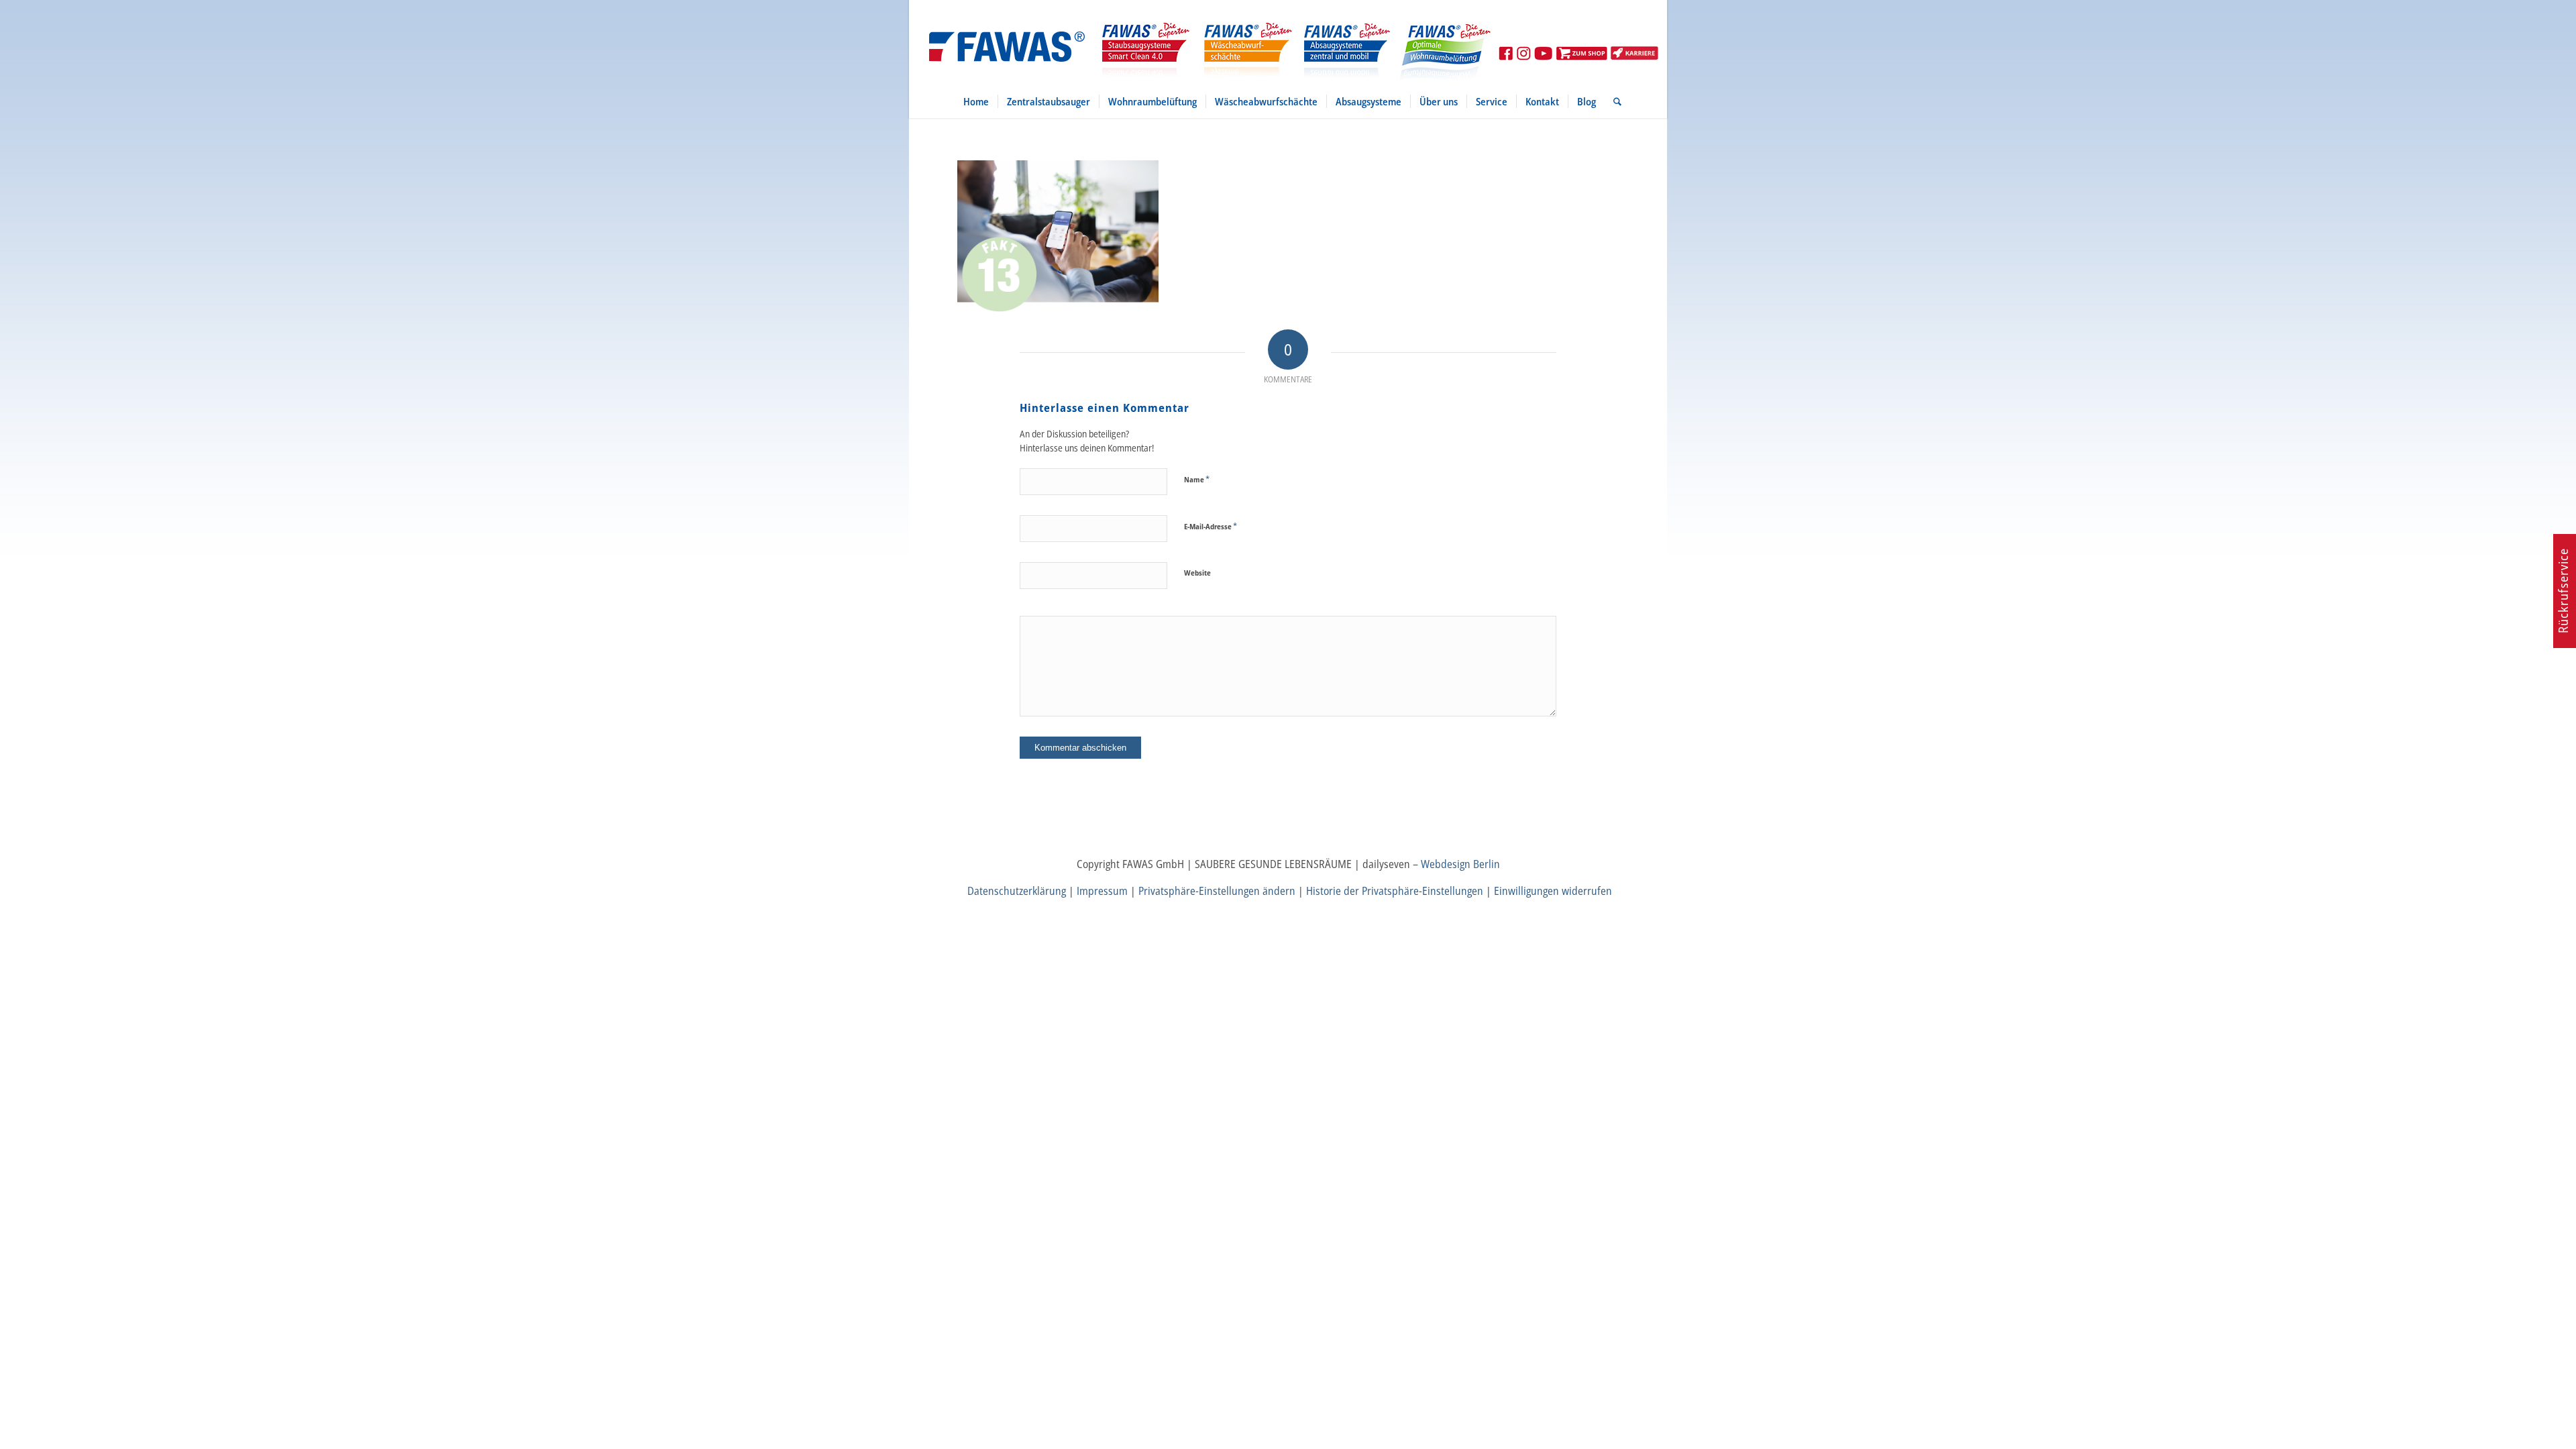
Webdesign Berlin (1460, 864)
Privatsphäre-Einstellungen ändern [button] (1217, 891)
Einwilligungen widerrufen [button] (1553, 891)
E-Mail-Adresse (1211, 526)
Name (1197, 479)
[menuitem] (976, 101)
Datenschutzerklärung (1017, 891)
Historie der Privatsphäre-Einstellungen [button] (1395, 891)
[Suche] (1613, 101)
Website (1197, 573)
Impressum (1102, 891)
